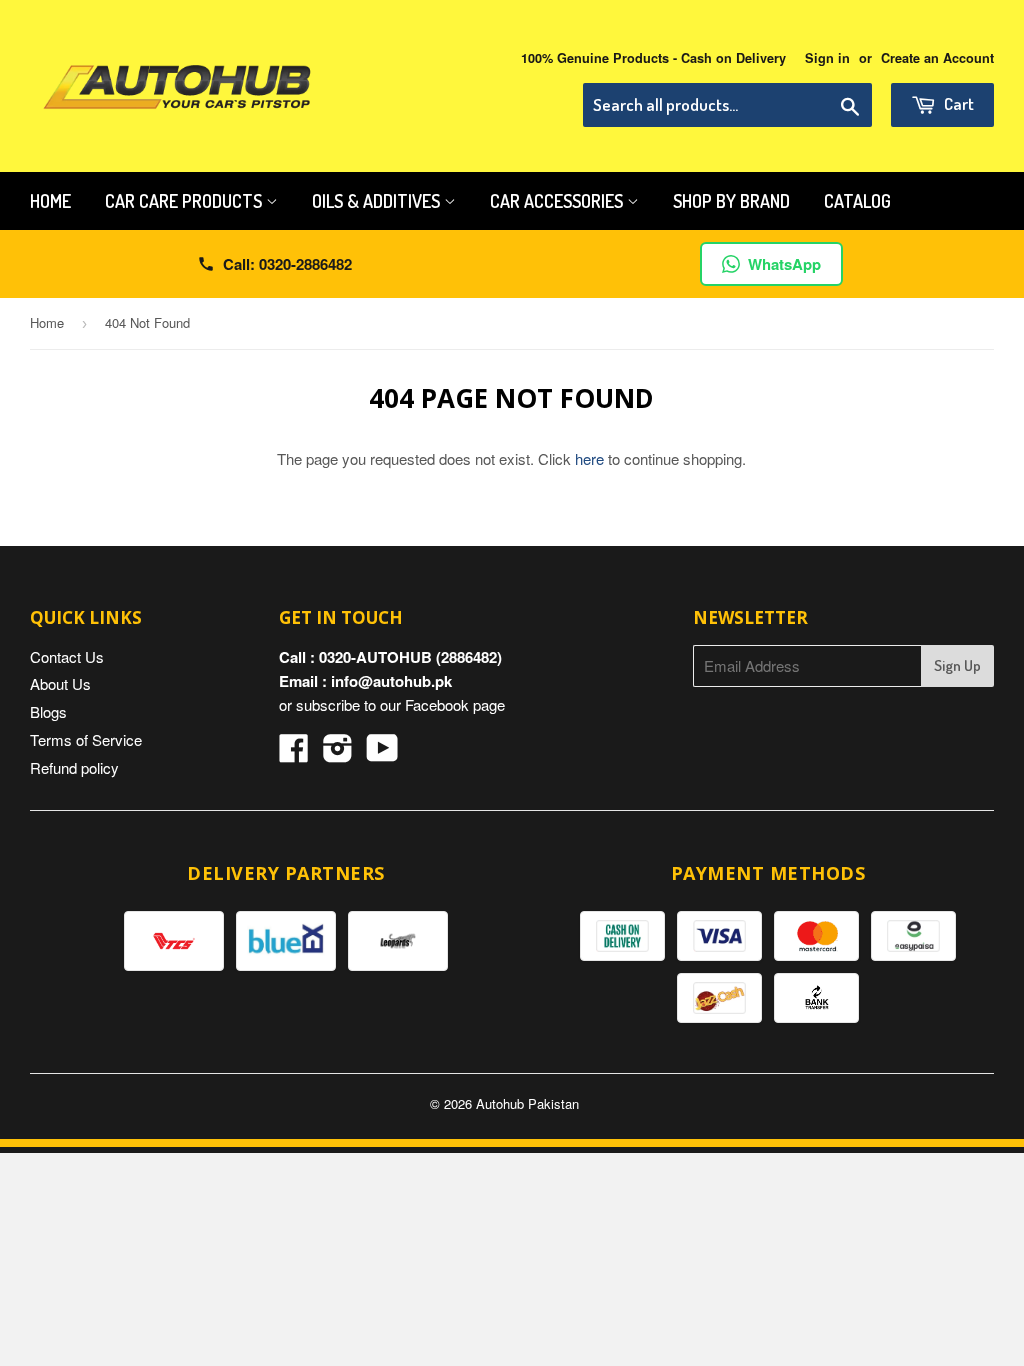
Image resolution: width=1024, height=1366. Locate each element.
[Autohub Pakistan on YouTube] (382, 753)
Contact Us (67, 656)
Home (50, 201)
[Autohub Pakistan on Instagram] (338, 753)
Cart (957, 103)
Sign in (827, 58)
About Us (60, 683)
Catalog (857, 201)
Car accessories (558, 201)
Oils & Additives (378, 201)
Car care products (185, 201)
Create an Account (937, 58)
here (589, 458)
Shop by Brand (731, 201)
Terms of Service (86, 739)
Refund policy (74, 767)
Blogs (48, 711)
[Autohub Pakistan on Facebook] (294, 753)
